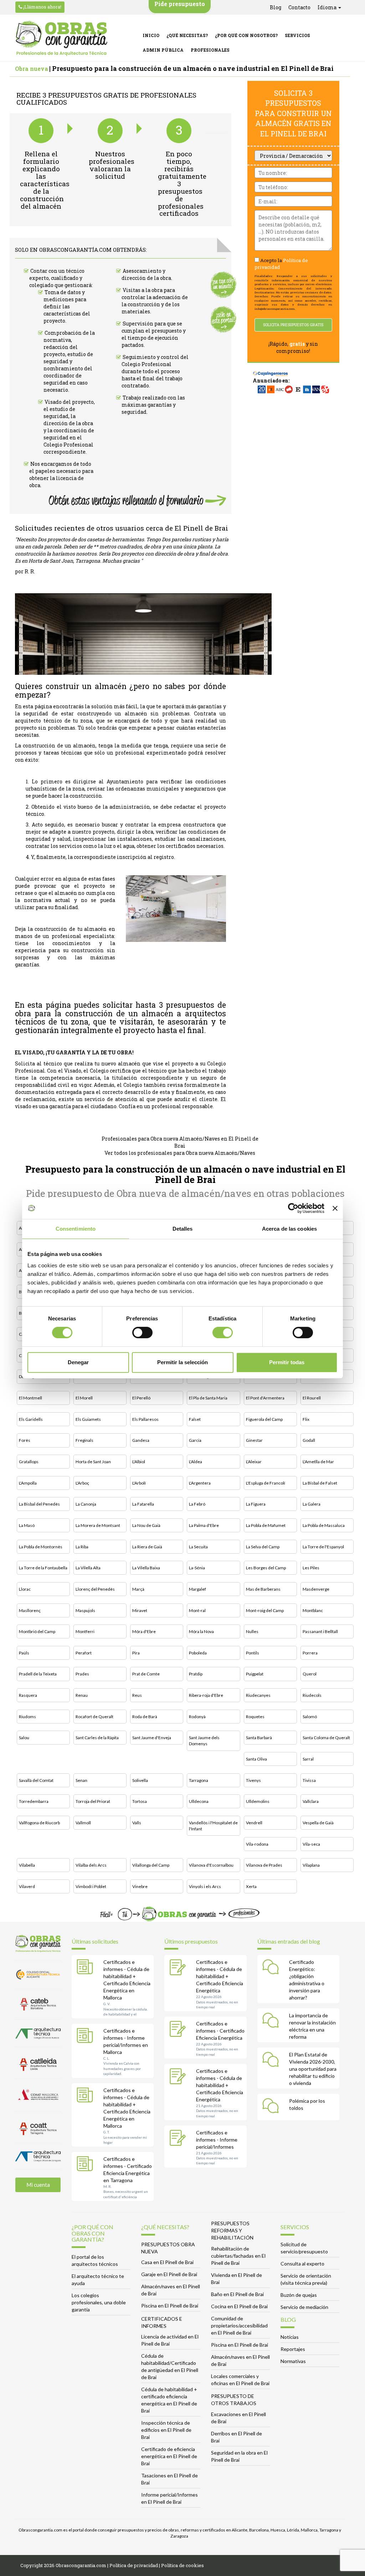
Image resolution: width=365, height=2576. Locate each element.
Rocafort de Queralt (94, 1717)
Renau (82, 1695)
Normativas (293, 2361)
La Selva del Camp (263, 1547)
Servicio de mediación (304, 2307)
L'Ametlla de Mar (318, 1462)
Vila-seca (311, 1844)
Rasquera (28, 1695)
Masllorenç (30, 1610)
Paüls (24, 1653)
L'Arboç (82, 1483)
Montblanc (313, 1610)
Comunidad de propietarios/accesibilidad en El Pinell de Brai (239, 2325)
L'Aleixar (254, 1462)
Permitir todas (287, 1362)
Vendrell (254, 1823)
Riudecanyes (258, 1695)
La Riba (82, 1547)
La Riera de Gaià (147, 1547)
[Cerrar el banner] (335, 1208)
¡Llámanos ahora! (42, 7)
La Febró (197, 1504)
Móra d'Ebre (144, 1631)
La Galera (312, 1504)
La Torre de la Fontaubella (43, 1568)
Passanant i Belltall (320, 1631)
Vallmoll (83, 1823)
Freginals (84, 1440)
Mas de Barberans (263, 1589)
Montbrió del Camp (37, 1631)
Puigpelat (255, 1674)
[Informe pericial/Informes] (179, 2139)
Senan (81, 1780)
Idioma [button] (328, 7)
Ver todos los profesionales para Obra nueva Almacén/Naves (180, 1153)
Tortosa (140, 1801)
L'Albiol (139, 1462)
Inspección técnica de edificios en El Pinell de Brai (166, 2430)
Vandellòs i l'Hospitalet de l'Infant (213, 1826)
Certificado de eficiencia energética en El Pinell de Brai (169, 2456)
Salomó (310, 1717)
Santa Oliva (256, 1759)
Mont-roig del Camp (265, 1610)
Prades (82, 1674)
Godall (309, 1440)
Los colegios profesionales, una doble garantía (99, 2302)
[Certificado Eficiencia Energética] (179, 2030)
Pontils (253, 1653)
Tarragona (199, 1780)
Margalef (197, 1589)
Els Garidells (31, 1419)
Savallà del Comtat (36, 1780)
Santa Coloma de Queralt (326, 1738)
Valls (137, 1823)
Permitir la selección (182, 1362)
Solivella (140, 1780)
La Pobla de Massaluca (324, 1525)
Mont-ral (197, 1610)
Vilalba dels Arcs (91, 1865)
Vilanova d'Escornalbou (211, 1865)
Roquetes (255, 1717)
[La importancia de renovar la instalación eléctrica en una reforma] (272, 2022)
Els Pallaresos (145, 1419)
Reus (137, 1695)
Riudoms (27, 1717)
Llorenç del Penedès (95, 1589)
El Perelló (141, 1398)
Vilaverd (27, 1886)
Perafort (84, 1653)
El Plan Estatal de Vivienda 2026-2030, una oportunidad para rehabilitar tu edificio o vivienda (313, 2069)
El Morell (84, 1398)
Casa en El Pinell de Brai (167, 2262)
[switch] (142, 1333)
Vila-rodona (257, 1844)
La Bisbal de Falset (320, 1483)
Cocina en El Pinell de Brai (239, 2306)
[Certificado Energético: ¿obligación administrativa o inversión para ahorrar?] (272, 1968)
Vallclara (311, 1801)
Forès (25, 1440)
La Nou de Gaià (146, 1525)
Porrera (310, 1653)
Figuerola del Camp (264, 1419)
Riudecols (312, 1695)
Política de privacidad (134, 2565)
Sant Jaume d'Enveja (152, 1738)
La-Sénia (197, 1568)
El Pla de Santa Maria (208, 1398)
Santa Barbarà (259, 1738)
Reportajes (293, 2349)
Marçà (138, 1589)
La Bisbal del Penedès (39, 1504)
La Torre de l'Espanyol (323, 1547)
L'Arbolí (139, 1483)
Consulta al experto (302, 2264)
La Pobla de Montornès (41, 1547)
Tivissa (309, 1780)
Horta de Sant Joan (93, 1462)
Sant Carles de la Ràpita (97, 1738)
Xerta (251, 1886)
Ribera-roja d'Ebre (206, 1695)
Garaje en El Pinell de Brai (169, 2274)
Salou (24, 1738)
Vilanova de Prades (264, 1865)
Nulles (252, 1631)
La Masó (27, 1525)
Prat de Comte (146, 1674)
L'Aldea (196, 1462)
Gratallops (29, 1462)
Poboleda (198, 1653)
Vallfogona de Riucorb (39, 1823)
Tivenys (253, 1780)
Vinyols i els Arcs (205, 1886)
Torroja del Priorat (93, 1801)
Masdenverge (316, 1589)
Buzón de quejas (299, 2295)
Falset (195, 1419)
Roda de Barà (145, 1717)
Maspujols (85, 1610)
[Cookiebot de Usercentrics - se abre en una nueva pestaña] (293, 1208)
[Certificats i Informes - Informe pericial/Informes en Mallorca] (87, 2037)
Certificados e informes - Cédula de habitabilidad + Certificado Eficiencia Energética (220, 1976)
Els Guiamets (88, 1419)
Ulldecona (199, 1801)
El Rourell (312, 1398)
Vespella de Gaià (318, 1823)
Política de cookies (182, 2565)
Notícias (290, 2337)
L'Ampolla (28, 1483)
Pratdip (196, 1674)
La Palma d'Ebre (204, 1525)
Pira (136, 1653)
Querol (310, 1674)
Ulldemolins (258, 1801)
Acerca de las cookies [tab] (289, 1229)
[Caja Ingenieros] (270, 370)
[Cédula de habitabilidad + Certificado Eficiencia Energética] (179, 1968)
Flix (306, 1419)
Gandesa (141, 1440)
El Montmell (30, 1398)
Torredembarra (34, 1801)
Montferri (85, 1631)
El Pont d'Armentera (265, 1398)
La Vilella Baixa (146, 1568)
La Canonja (86, 1504)
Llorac (25, 1589)
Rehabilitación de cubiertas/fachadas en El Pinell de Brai (238, 2256)
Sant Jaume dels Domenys (204, 1741)
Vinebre (140, 1886)
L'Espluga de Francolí (266, 1483)
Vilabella (27, 1865)
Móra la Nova (201, 1631)
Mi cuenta (38, 2185)
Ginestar (254, 1440)
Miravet (140, 1610)
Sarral (308, 1759)
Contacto (299, 7)
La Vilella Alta (88, 1568)
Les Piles (311, 1568)
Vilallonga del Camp (151, 1865)
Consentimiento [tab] (76, 1229)
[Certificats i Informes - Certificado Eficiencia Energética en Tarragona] (87, 2165)
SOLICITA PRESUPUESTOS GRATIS (293, 325)
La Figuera (256, 1504)
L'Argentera (200, 1483)
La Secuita (198, 1547)
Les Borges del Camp (266, 1568)
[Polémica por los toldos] (272, 2107)
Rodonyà (197, 1717)
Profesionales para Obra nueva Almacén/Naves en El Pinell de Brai (180, 1142)
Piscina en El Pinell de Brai (170, 2306)
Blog (276, 7)
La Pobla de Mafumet (266, 1525)
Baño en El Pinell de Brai (237, 2294)
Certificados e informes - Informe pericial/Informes (217, 2140)
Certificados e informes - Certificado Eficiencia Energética (220, 2031)
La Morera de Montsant (98, 1525)
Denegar (78, 1362)
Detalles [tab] (183, 1229)
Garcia (195, 1440)
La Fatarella (143, 1504)
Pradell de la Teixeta (38, 1674)
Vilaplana (311, 1865)
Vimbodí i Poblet (91, 1886)
